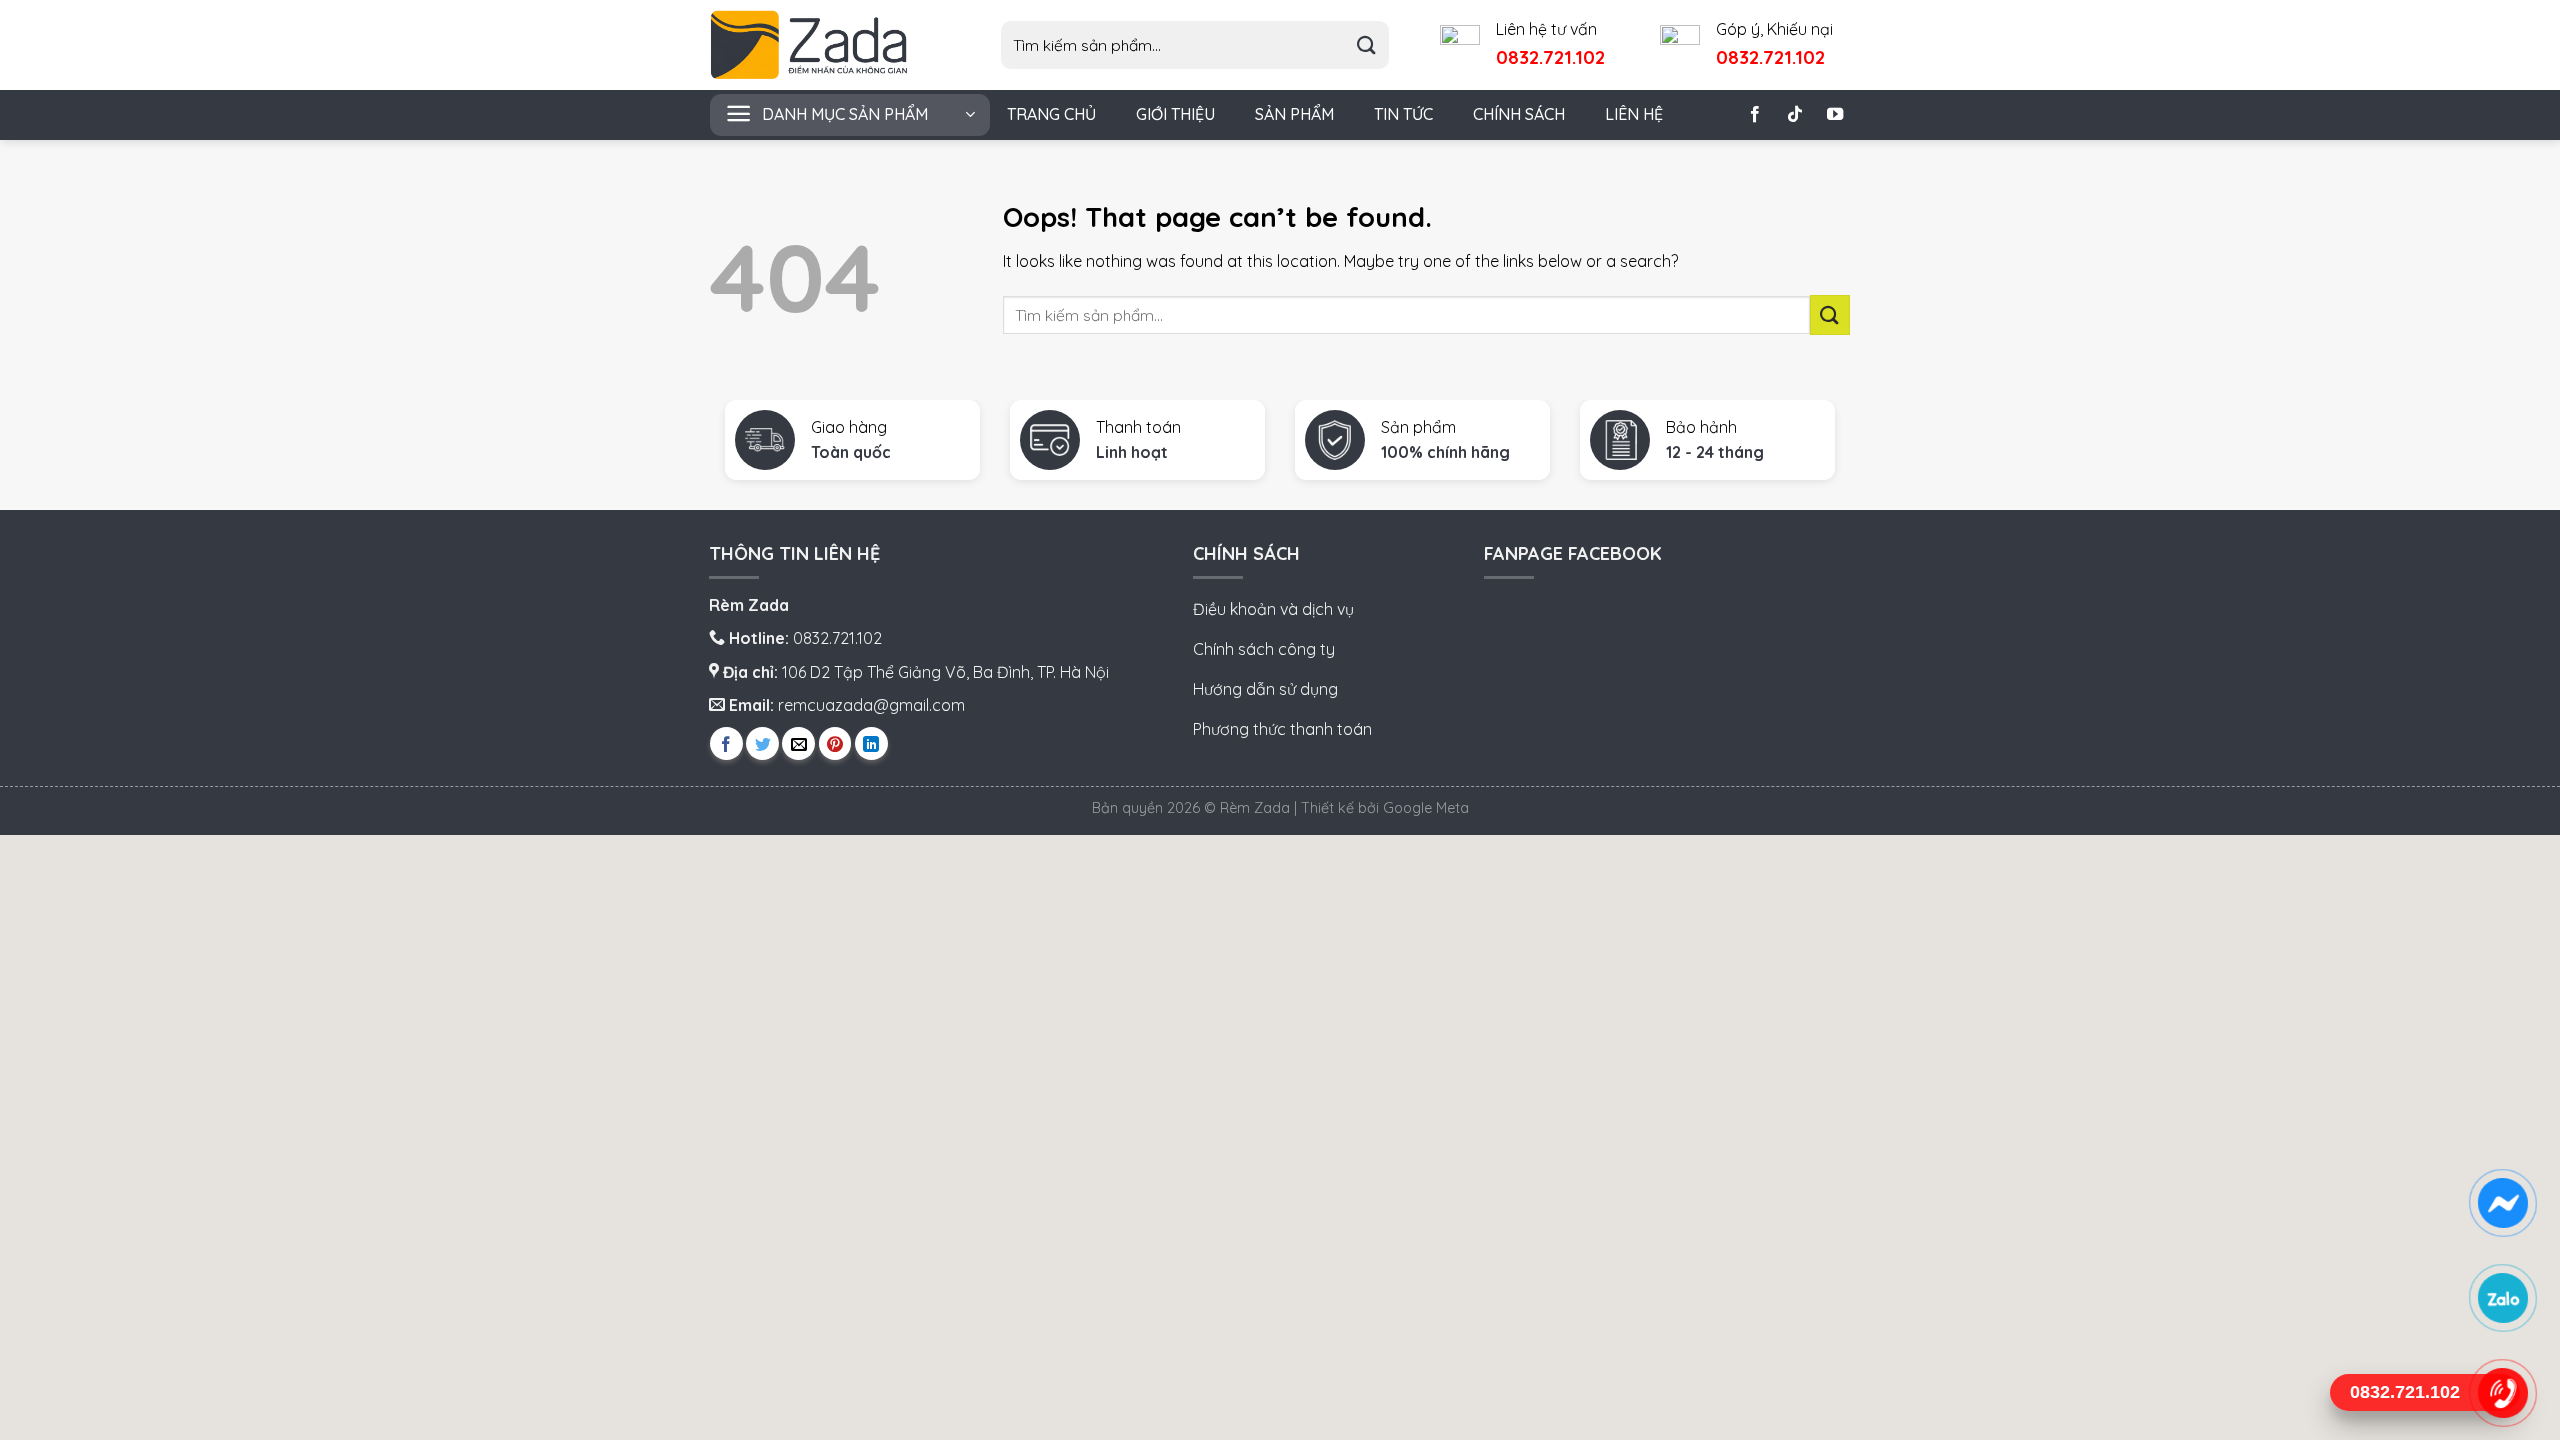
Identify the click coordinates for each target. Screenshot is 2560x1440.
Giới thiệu (1175, 114)
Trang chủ (1051, 114)
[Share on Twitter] (762, 743)
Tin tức (1403, 114)
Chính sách (1519, 114)
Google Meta (1426, 808)
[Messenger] (2502, 1202)
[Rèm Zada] (825, 45)
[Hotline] (2502, 1392)
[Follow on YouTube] (1835, 115)
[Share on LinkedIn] (871, 743)
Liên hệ (1634, 114)
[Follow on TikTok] (1795, 115)
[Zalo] (2502, 1297)
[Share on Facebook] (726, 743)
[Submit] (1366, 45)
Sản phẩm (1294, 114)
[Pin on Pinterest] (835, 743)
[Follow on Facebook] (1755, 115)
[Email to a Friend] (798, 743)
